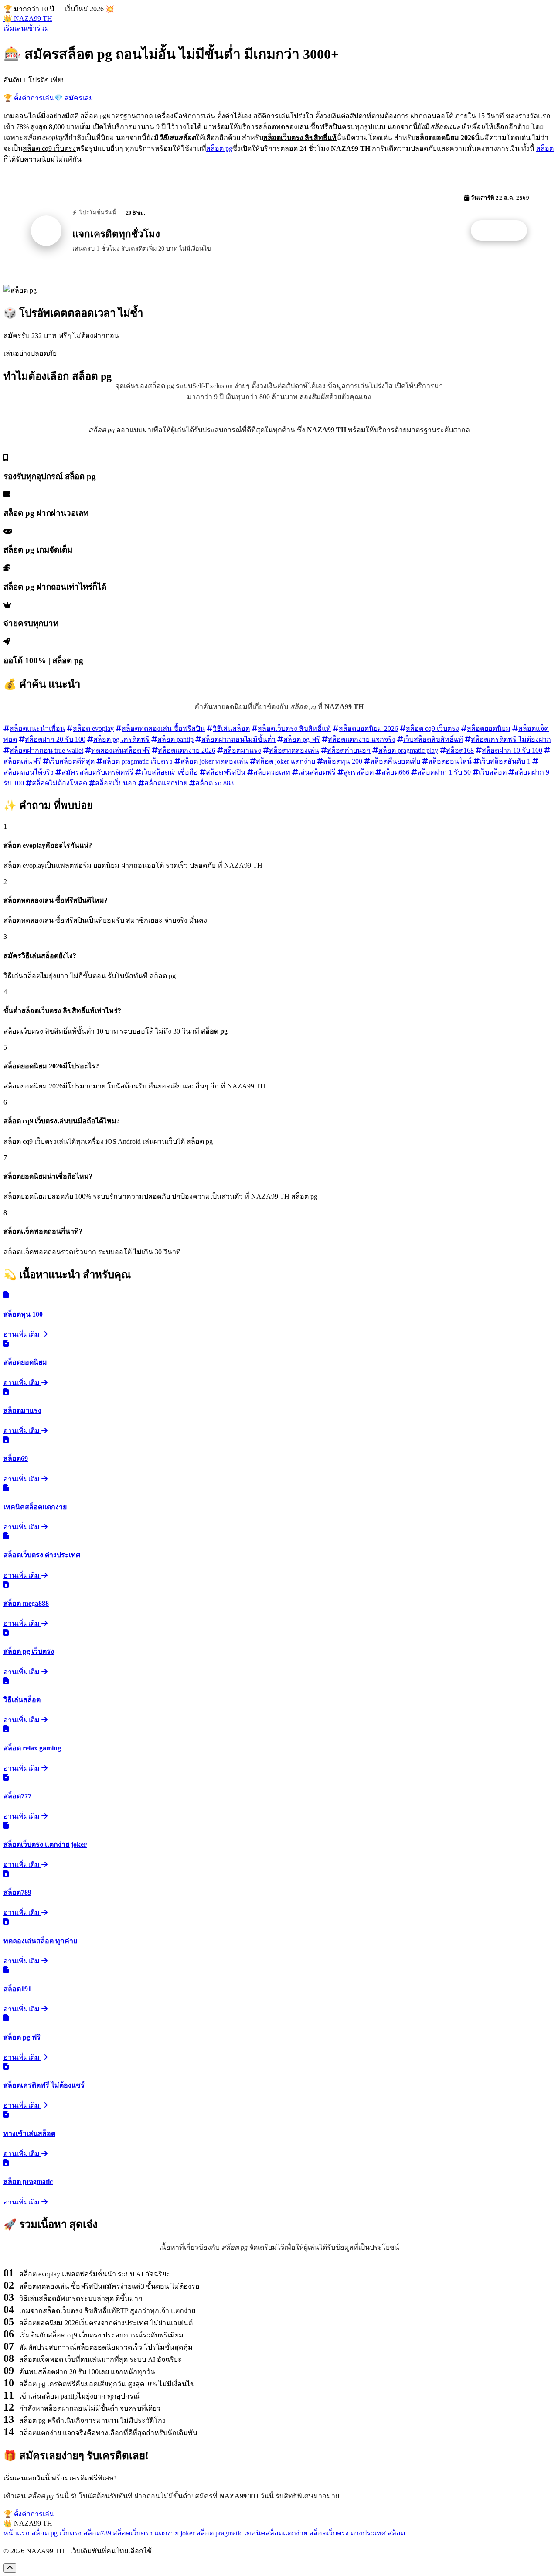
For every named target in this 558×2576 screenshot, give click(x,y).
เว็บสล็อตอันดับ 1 (505, 761)
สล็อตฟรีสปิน (226, 772)
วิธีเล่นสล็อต (231, 728)
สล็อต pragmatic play (408, 750)
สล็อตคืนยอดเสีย (395, 761)
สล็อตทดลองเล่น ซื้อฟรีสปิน (163, 728)
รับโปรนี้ (504, 231)
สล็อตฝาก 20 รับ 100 (55, 739)
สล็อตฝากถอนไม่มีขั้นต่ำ (238, 739)
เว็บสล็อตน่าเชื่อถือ (170, 772)
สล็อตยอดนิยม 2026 (368, 728)
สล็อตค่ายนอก (349, 750)
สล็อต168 (460, 750)
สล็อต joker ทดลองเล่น (214, 761)
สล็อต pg (219, 148)
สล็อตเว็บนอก (116, 783)
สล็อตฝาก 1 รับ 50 (444, 772)
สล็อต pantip (175, 739)
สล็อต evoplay (93, 728)
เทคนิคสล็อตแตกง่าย (276, 2533)
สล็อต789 (97, 2533)
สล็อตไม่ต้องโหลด (60, 783)
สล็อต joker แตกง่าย (286, 761)
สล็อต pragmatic (219, 2533)
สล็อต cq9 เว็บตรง (432, 728)
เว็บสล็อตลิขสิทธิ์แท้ (433, 739)
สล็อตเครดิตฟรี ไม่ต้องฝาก (511, 739)
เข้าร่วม (37, 28)
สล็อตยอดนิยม (489, 728)
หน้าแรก (17, 2533)
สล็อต (545, 148)
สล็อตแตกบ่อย (166, 783)
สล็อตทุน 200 (343, 761)
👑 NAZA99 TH (28, 19)
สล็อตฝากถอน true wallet (46, 750)
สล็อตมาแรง (242, 750)
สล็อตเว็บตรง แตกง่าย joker (154, 2533)
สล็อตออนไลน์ (450, 761)
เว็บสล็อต (493, 772)
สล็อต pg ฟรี (302, 739)
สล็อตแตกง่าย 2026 (187, 750)
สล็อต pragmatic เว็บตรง (138, 761)
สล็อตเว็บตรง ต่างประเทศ (347, 2533)
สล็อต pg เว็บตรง (56, 2533)
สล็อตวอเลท (272, 772)
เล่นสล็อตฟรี (317, 772)
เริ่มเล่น (15, 28)
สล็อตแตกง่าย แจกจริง (362, 739)
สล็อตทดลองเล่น (294, 750)
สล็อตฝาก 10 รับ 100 (512, 750)
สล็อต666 (395, 772)
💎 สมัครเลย (73, 98)
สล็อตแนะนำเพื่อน (37, 728)
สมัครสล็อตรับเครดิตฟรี (97, 772)
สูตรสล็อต (359, 772)
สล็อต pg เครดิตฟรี (121, 739)
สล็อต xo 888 (214, 783)
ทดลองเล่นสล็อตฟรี (121, 750)
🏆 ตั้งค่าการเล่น (29, 98)
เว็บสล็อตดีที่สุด (72, 761)
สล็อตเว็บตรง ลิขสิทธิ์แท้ (294, 728)
